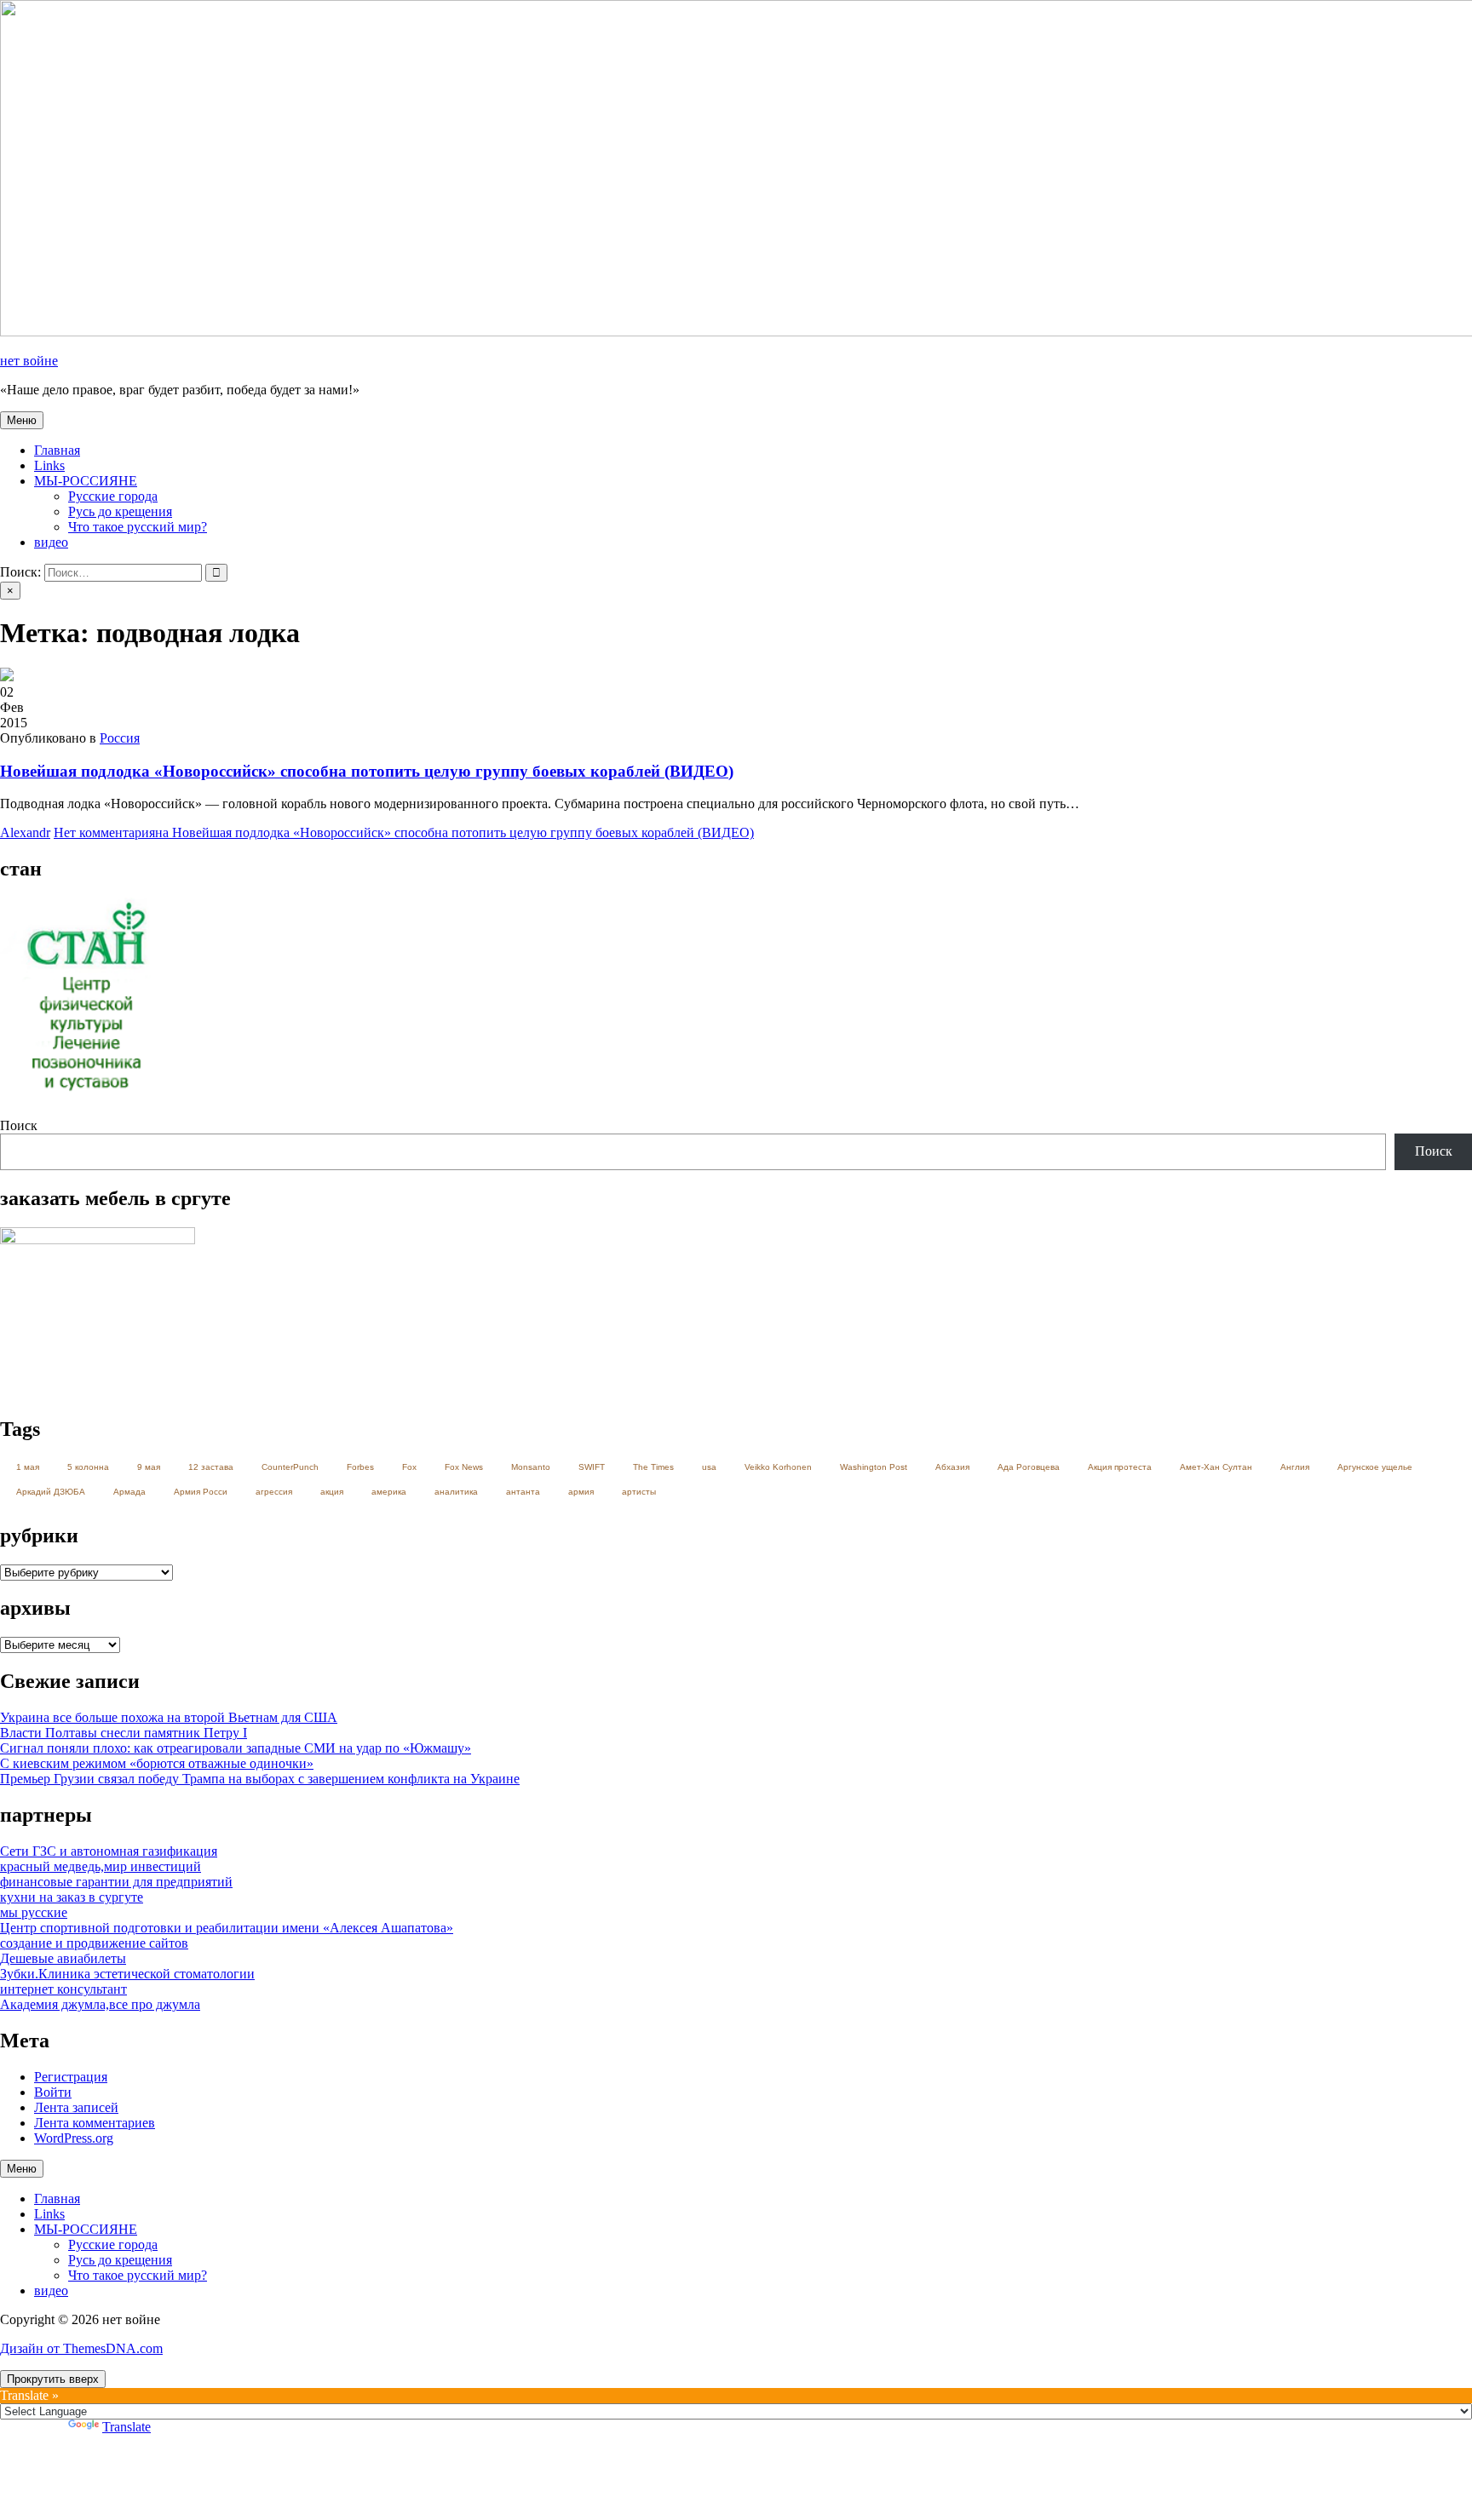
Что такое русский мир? (138, 527)
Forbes (360, 1467)
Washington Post (874, 1467)
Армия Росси (201, 1492)
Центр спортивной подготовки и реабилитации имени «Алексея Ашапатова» (227, 1928)
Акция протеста (1120, 1467)
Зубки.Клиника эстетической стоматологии (127, 1974)
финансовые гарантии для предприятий (116, 1882)
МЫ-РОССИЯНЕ (86, 481)
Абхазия (952, 1467)
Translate (126, 2427)
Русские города (113, 496)
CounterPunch (290, 1467)
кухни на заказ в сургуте (72, 1897)
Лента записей (76, 2107)
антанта (523, 1492)
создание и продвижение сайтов (94, 1943)
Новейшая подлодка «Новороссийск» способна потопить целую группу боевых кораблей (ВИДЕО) (367, 771)
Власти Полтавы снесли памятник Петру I (124, 1733)
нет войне (29, 361)
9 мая (149, 1467)
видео (51, 542)
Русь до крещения (120, 511)
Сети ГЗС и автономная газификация (109, 1851)
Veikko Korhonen (778, 1467)
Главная (57, 450)
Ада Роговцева (1029, 1467)
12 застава (211, 1467)
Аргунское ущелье (1375, 1467)
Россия (120, 738)
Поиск (19, 1125)
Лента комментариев (95, 2123)
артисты (639, 1492)
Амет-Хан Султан (1216, 1467)
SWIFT (592, 1467)
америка (389, 1492)
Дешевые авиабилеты (63, 1958)
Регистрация (71, 2077)
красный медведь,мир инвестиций (101, 1866)
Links (49, 465)
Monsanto (531, 1467)
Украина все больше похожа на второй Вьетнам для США (169, 1717)
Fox (409, 1467)
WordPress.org (74, 2138)
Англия (1295, 1467)
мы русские (34, 1912)
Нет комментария (404, 832)
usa (709, 1467)
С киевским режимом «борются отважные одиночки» (157, 1763)
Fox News (464, 1467)
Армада (129, 1492)
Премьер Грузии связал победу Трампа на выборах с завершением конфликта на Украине (260, 1779)
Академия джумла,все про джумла (100, 2004)
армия (581, 1492)
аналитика (456, 1492)
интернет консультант (63, 1989)
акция (332, 1492)
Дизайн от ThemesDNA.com (81, 2348)
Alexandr (25, 832)
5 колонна (88, 1467)
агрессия (274, 1492)
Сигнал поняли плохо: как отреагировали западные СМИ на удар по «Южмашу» (236, 1748)
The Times (653, 1467)
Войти (53, 2092)
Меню (22, 420)
